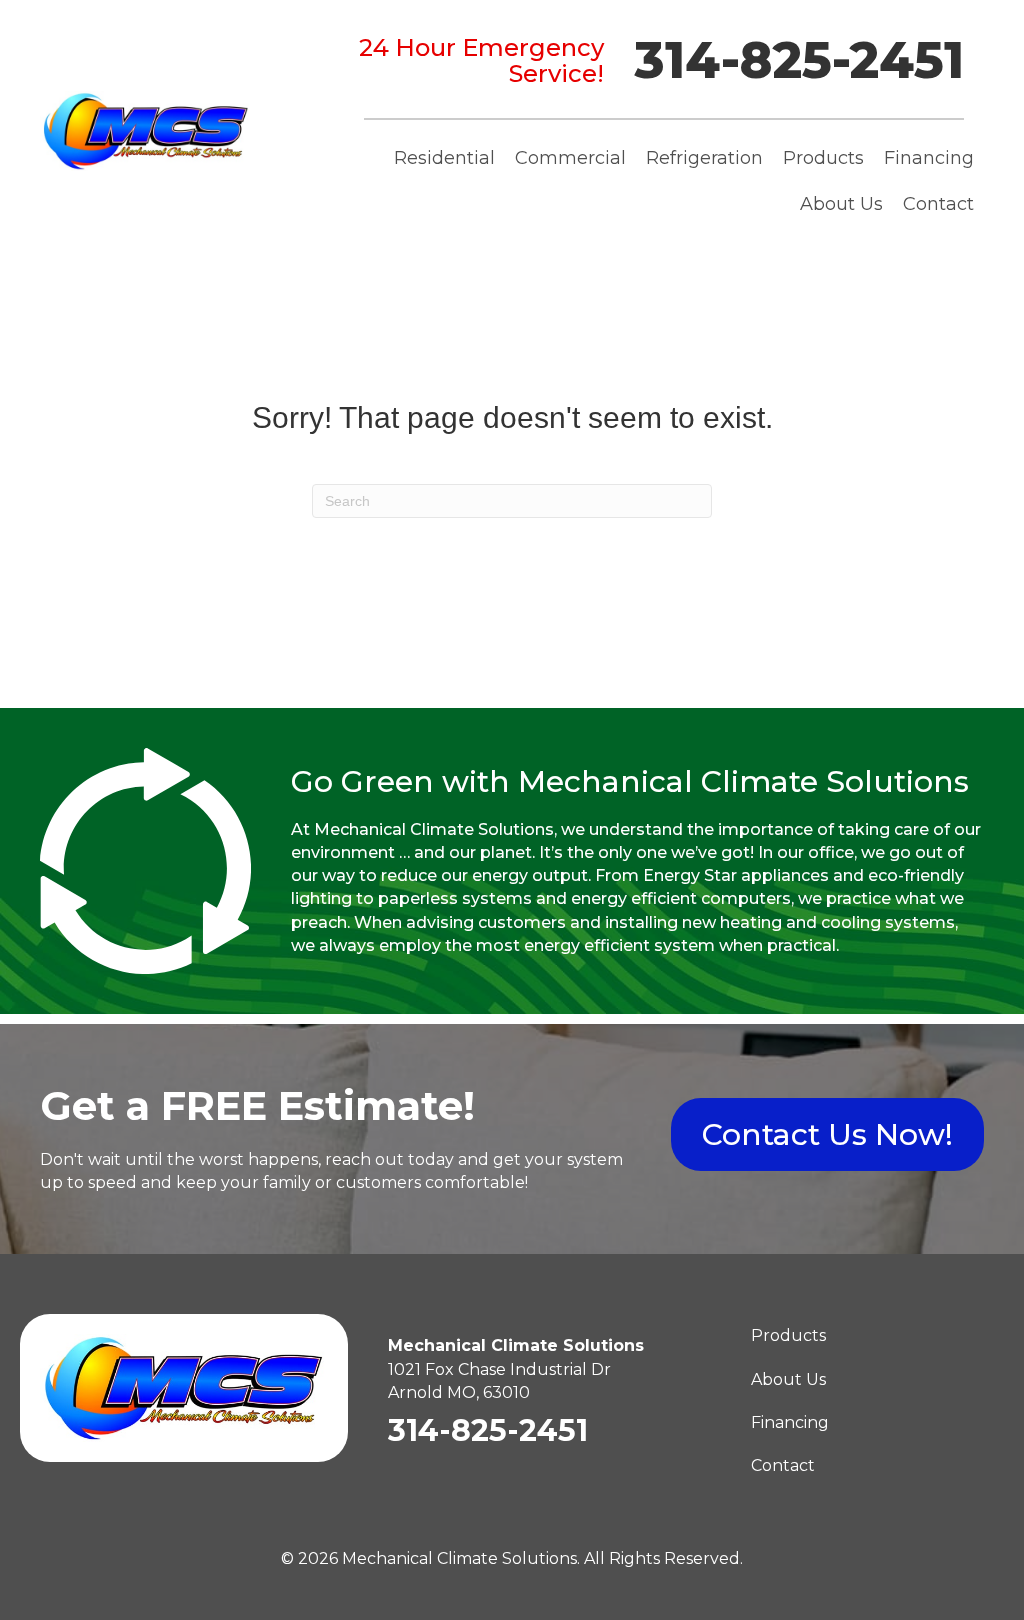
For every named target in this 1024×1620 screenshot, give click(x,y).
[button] (827, 1134)
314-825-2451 (799, 60)
